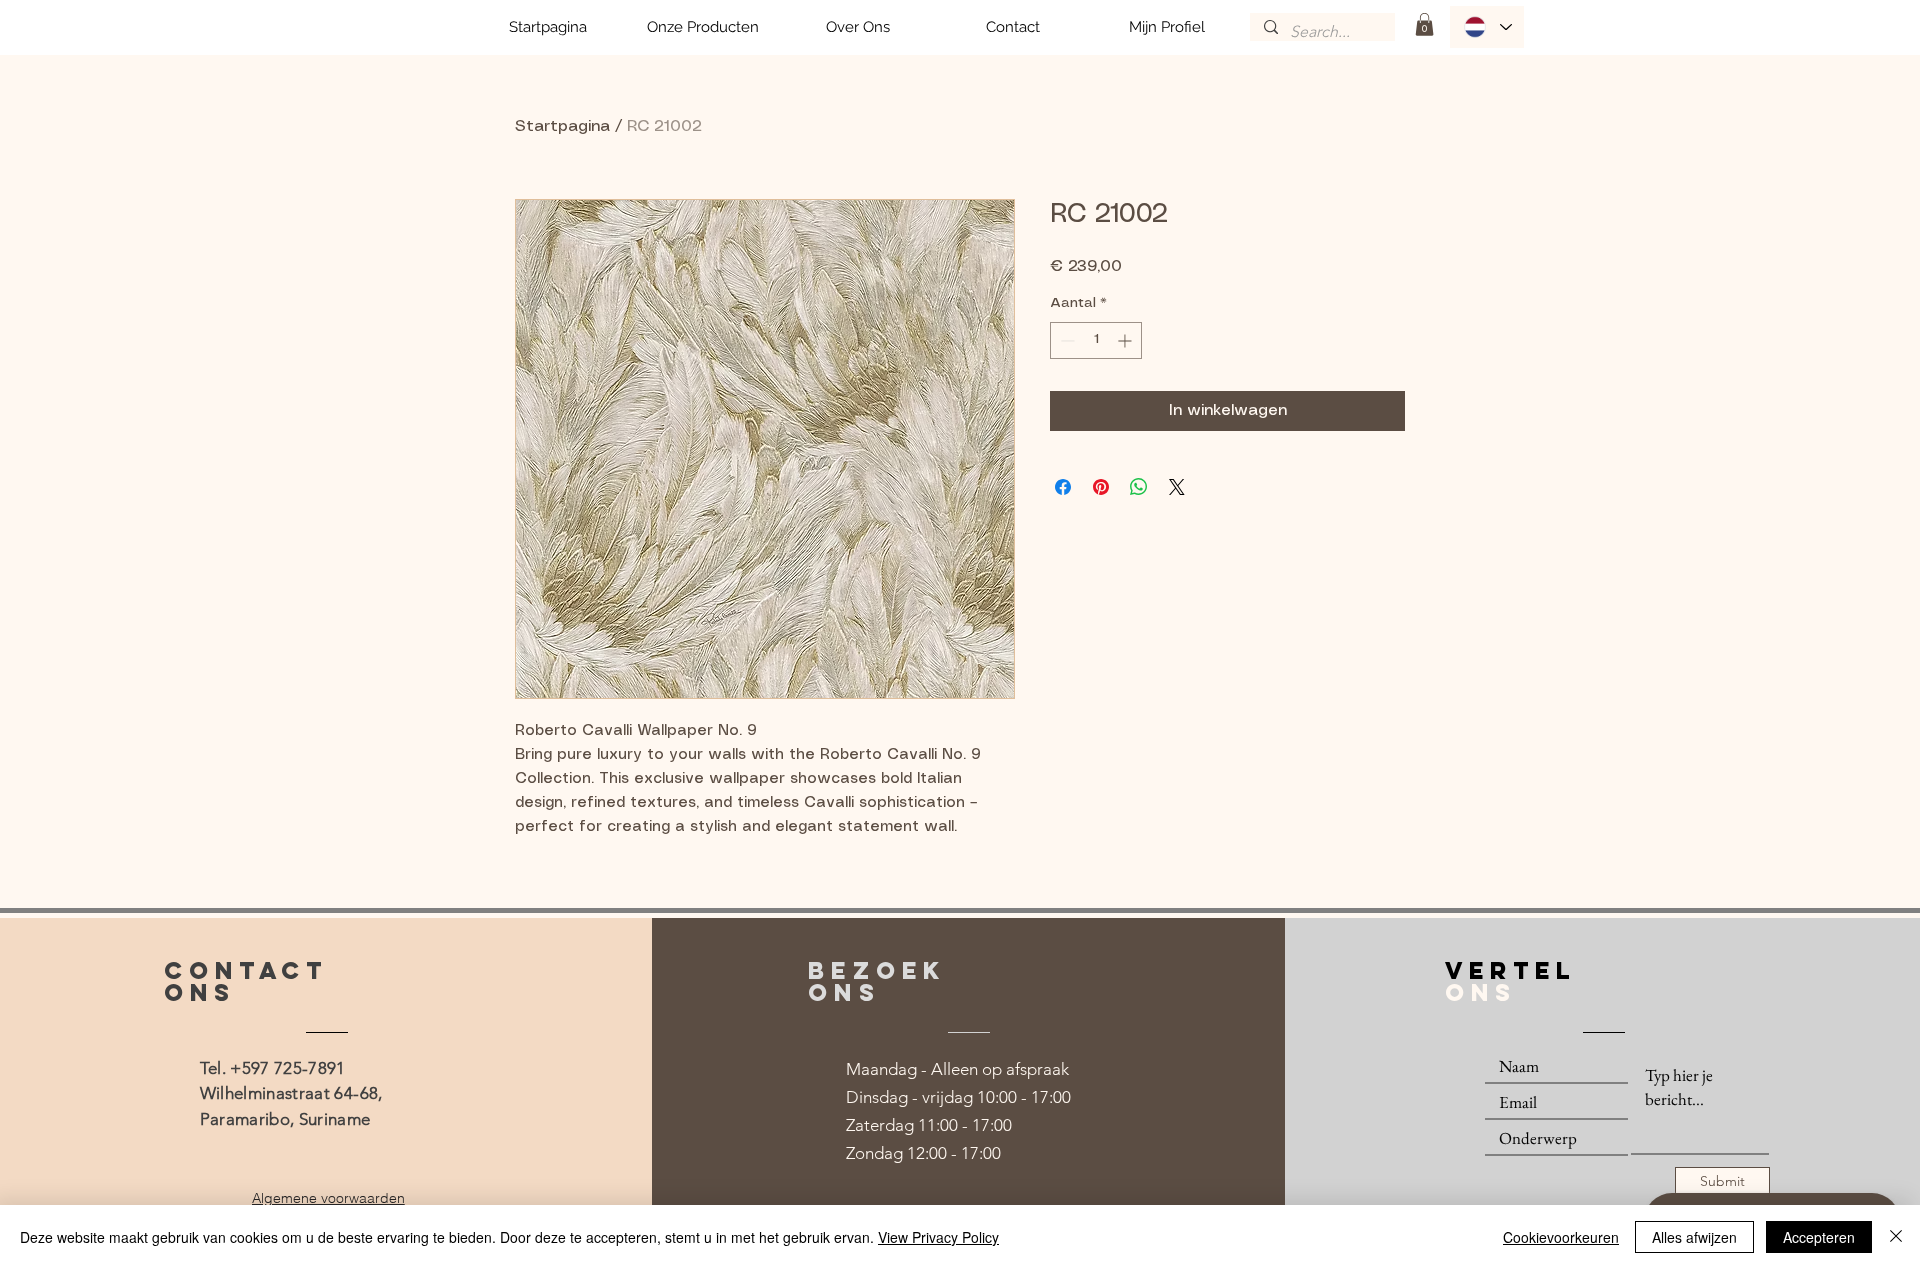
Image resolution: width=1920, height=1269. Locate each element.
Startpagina (562, 126)
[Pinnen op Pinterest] (1101, 487)
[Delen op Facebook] (1063, 487)
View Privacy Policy (938, 1237)
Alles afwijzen (1694, 1237)
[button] (1424, 24)
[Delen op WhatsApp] (1139, 487)
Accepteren (1819, 1237)
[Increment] (1126, 340)
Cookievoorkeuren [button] (1561, 1237)
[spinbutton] (1096, 340)
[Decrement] (1065, 340)
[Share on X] (1177, 487)
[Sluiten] (1896, 1237)
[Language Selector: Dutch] (1487, 27)
